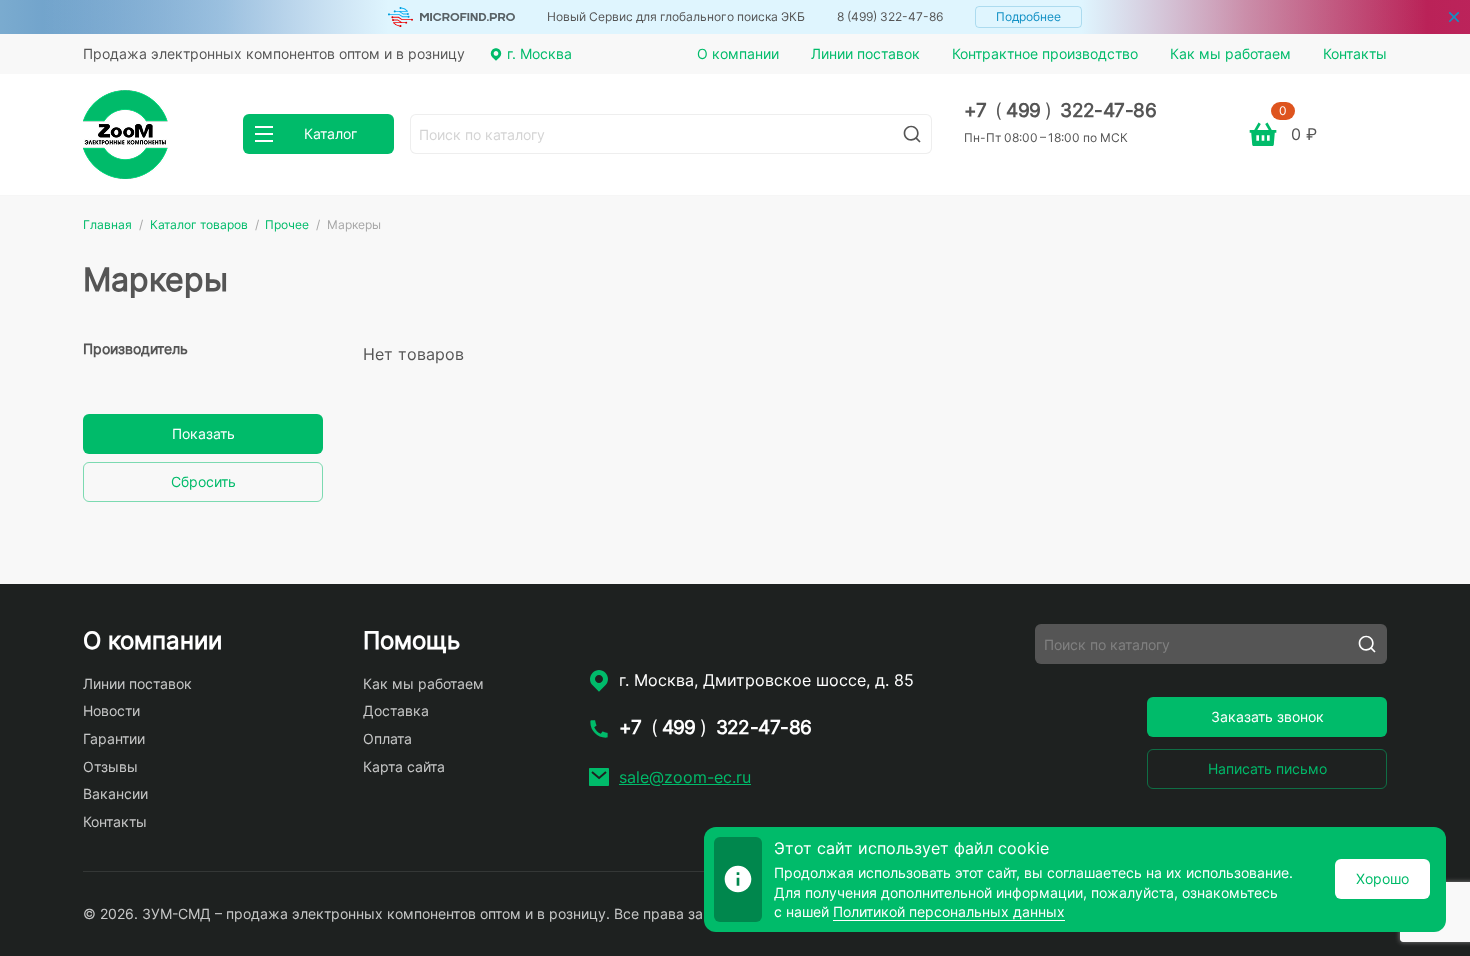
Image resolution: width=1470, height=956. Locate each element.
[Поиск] (912, 134)
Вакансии (115, 793)
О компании (738, 53)
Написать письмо (1267, 768)
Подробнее (1028, 16)
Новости (111, 710)
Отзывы (110, 766)
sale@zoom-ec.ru (685, 777)
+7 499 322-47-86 (1060, 110)
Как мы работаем (1230, 53)
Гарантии (114, 738)
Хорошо (1382, 878)
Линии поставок (865, 53)
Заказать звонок (1267, 716)
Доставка (396, 710)
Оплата (387, 738)
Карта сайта (404, 766)
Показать (203, 433)
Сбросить (203, 481)
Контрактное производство (1045, 53)
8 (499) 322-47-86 (890, 16)
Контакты (1355, 53)
